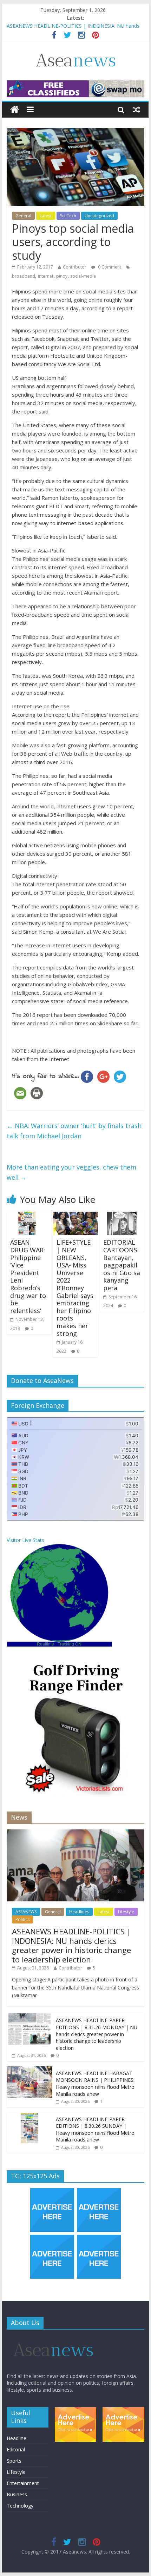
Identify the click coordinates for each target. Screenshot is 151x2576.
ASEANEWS (26, 1912)
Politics (22, 1919)
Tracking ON (70, 1644)
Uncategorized (99, 216)
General (23, 216)
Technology (20, 2506)
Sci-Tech (68, 216)
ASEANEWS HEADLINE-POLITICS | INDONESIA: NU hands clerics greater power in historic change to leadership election (71, 1945)
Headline (17, 2438)
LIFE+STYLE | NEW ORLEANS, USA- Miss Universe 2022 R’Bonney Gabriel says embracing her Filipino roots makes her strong (75, 1288)
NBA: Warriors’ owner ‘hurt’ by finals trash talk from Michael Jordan (74, 1131)
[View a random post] (137, 110)
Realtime (45, 1644)
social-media (83, 276)
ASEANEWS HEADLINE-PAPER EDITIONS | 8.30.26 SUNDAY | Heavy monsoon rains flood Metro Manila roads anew (95, 2130)
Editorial (16, 2449)
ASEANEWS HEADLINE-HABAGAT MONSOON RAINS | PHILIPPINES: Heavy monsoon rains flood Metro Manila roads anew (95, 2084)
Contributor (75, 267)
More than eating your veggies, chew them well (71, 1172)
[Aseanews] (15, 110)
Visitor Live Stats (25, 1540)
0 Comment (109, 267)
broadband (24, 276)
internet (46, 276)
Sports (14, 2461)
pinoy (62, 276)
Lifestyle (126, 1912)
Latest (46, 216)
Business (17, 2494)
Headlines (79, 1912)
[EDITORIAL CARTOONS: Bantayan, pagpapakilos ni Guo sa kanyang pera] (122, 1216)
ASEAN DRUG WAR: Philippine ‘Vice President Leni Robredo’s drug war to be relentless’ (28, 1276)
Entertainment (23, 2483)
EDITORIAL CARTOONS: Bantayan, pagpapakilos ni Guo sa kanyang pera (122, 1265)
